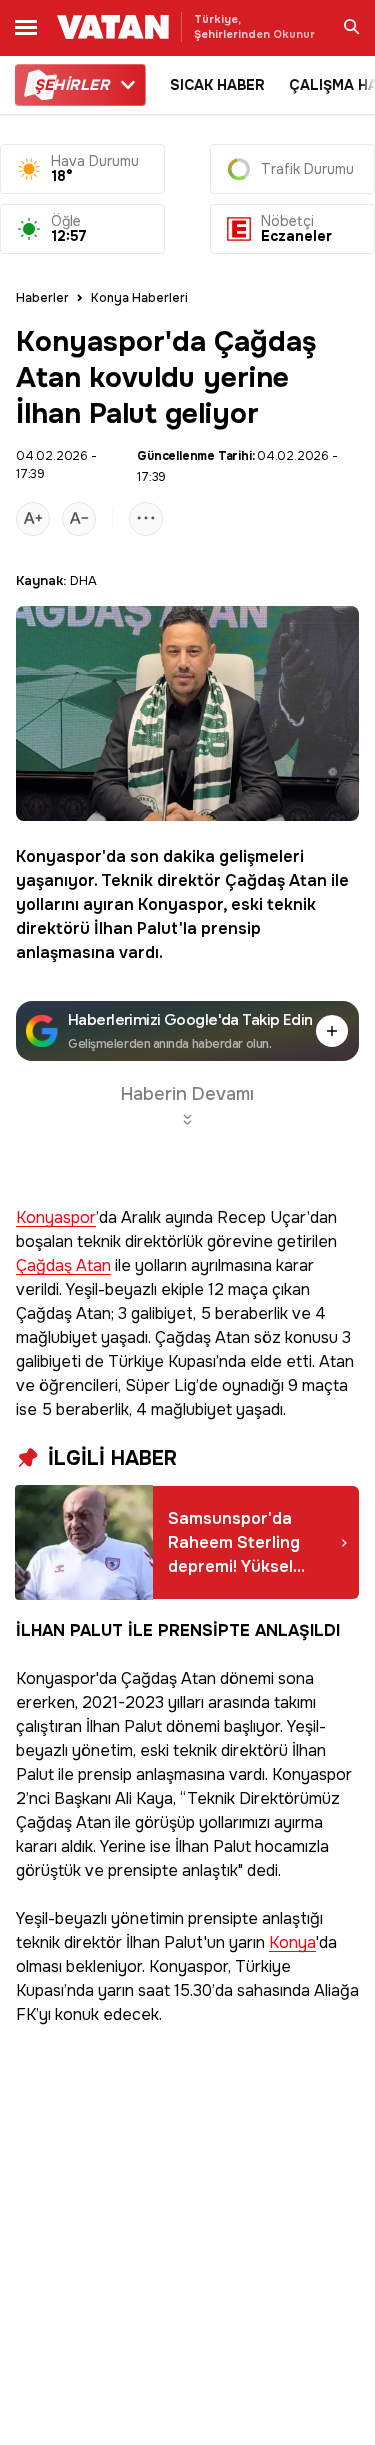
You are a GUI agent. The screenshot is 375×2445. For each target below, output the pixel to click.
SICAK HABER (217, 85)
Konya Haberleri (139, 298)
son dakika (172, 856)
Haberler (42, 298)
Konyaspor (59, 856)
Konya (292, 1943)
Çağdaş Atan (276, 880)
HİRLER (71, 85)
